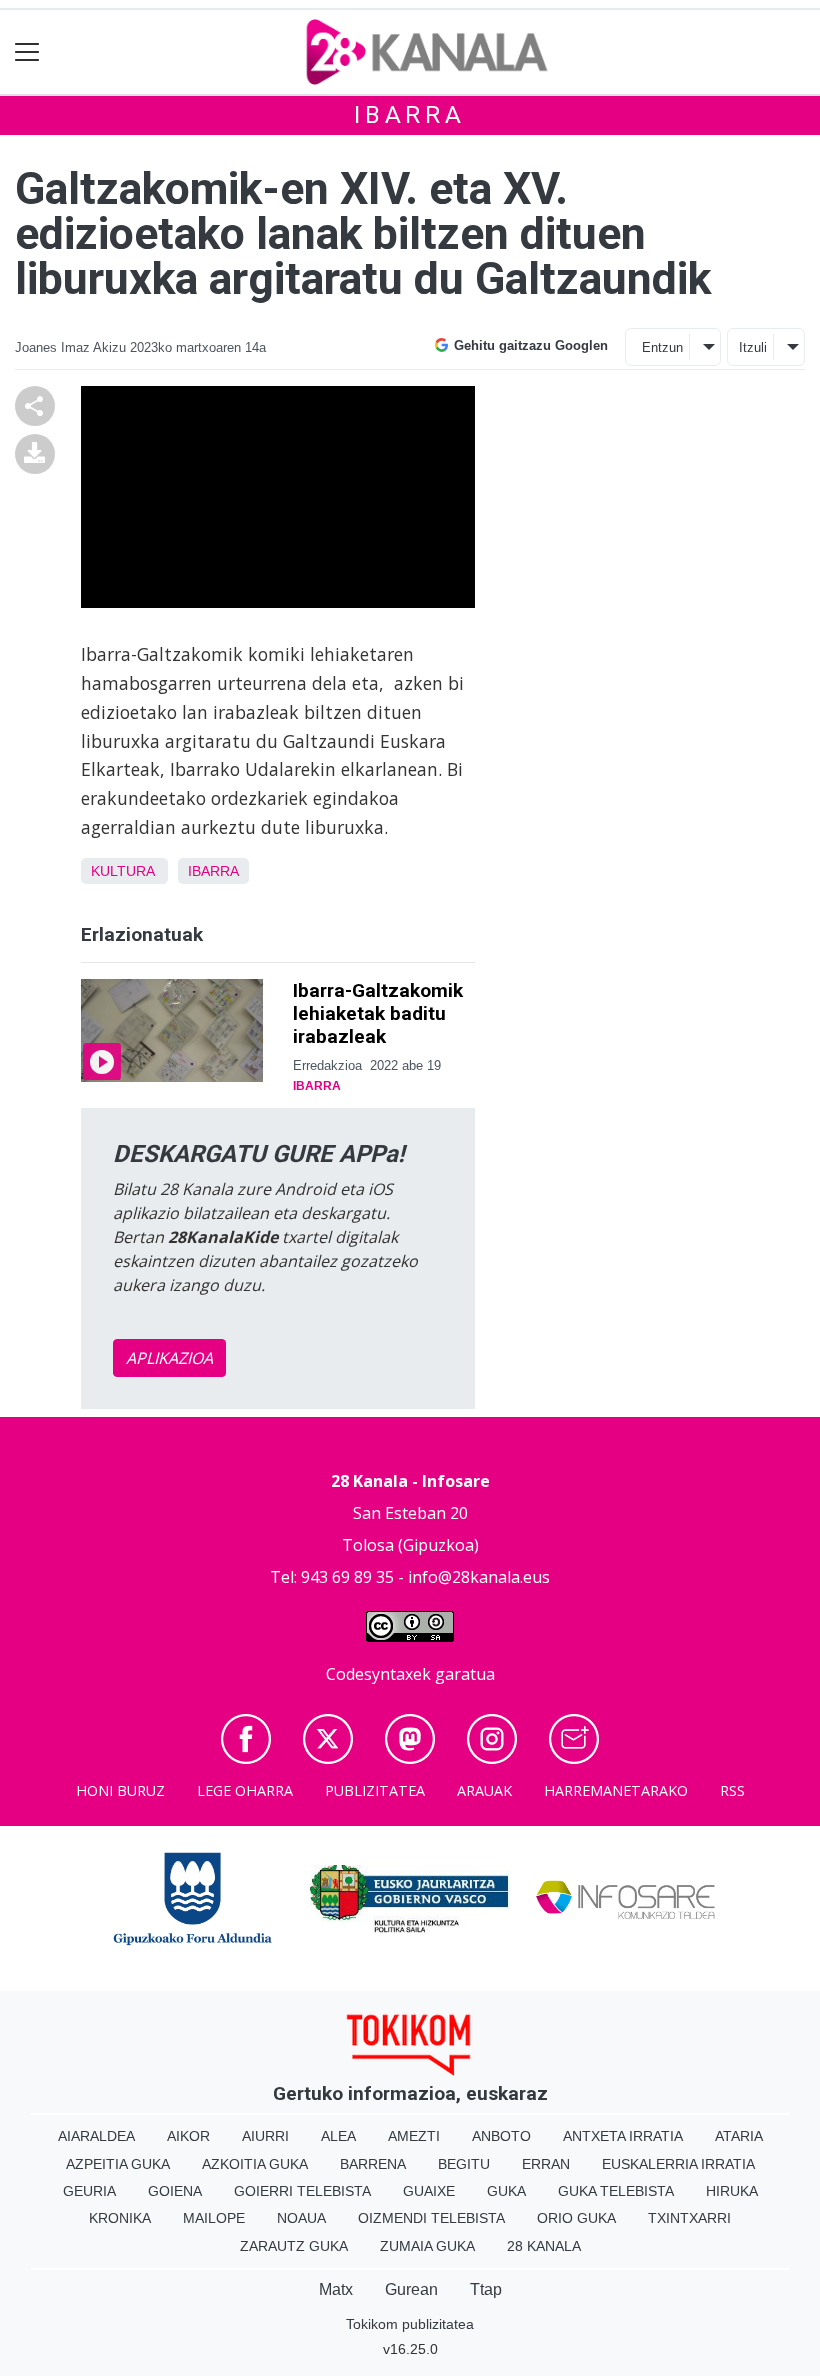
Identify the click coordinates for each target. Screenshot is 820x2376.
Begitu (464, 2164)
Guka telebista (616, 2191)
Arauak (484, 1790)
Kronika (120, 2218)
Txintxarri (689, 2218)
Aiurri (265, 2136)
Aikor (188, 2136)
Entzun (662, 347)
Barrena (373, 2164)
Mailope (214, 2218)
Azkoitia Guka (255, 2164)
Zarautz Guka (294, 2246)
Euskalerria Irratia (678, 2164)
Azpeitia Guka (118, 2164)
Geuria (89, 2191)
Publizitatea (375, 1790)
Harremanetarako (616, 1790)
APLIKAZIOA (169, 1358)
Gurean (411, 2289)
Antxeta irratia (623, 2136)
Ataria (739, 2136)
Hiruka (732, 2191)
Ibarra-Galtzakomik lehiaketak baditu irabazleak (378, 1013)
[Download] (35, 453)
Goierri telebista (302, 2191)
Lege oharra (245, 1790)
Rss (732, 1790)
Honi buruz (120, 1790)
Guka (506, 2191)
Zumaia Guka (427, 2246)
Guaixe (429, 2191)
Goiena (175, 2191)
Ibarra (410, 115)
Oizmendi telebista (431, 2218)
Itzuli (753, 347)
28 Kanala (544, 2246)
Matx (336, 2289)
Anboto (501, 2136)
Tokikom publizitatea (410, 2324)
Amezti (414, 2136)
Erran (546, 2164)
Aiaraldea (96, 2136)
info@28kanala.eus (479, 1577)
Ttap (486, 2289)
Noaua (301, 2218)
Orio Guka (576, 2218)
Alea (338, 2136)
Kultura (122, 871)
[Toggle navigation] (27, 52)
